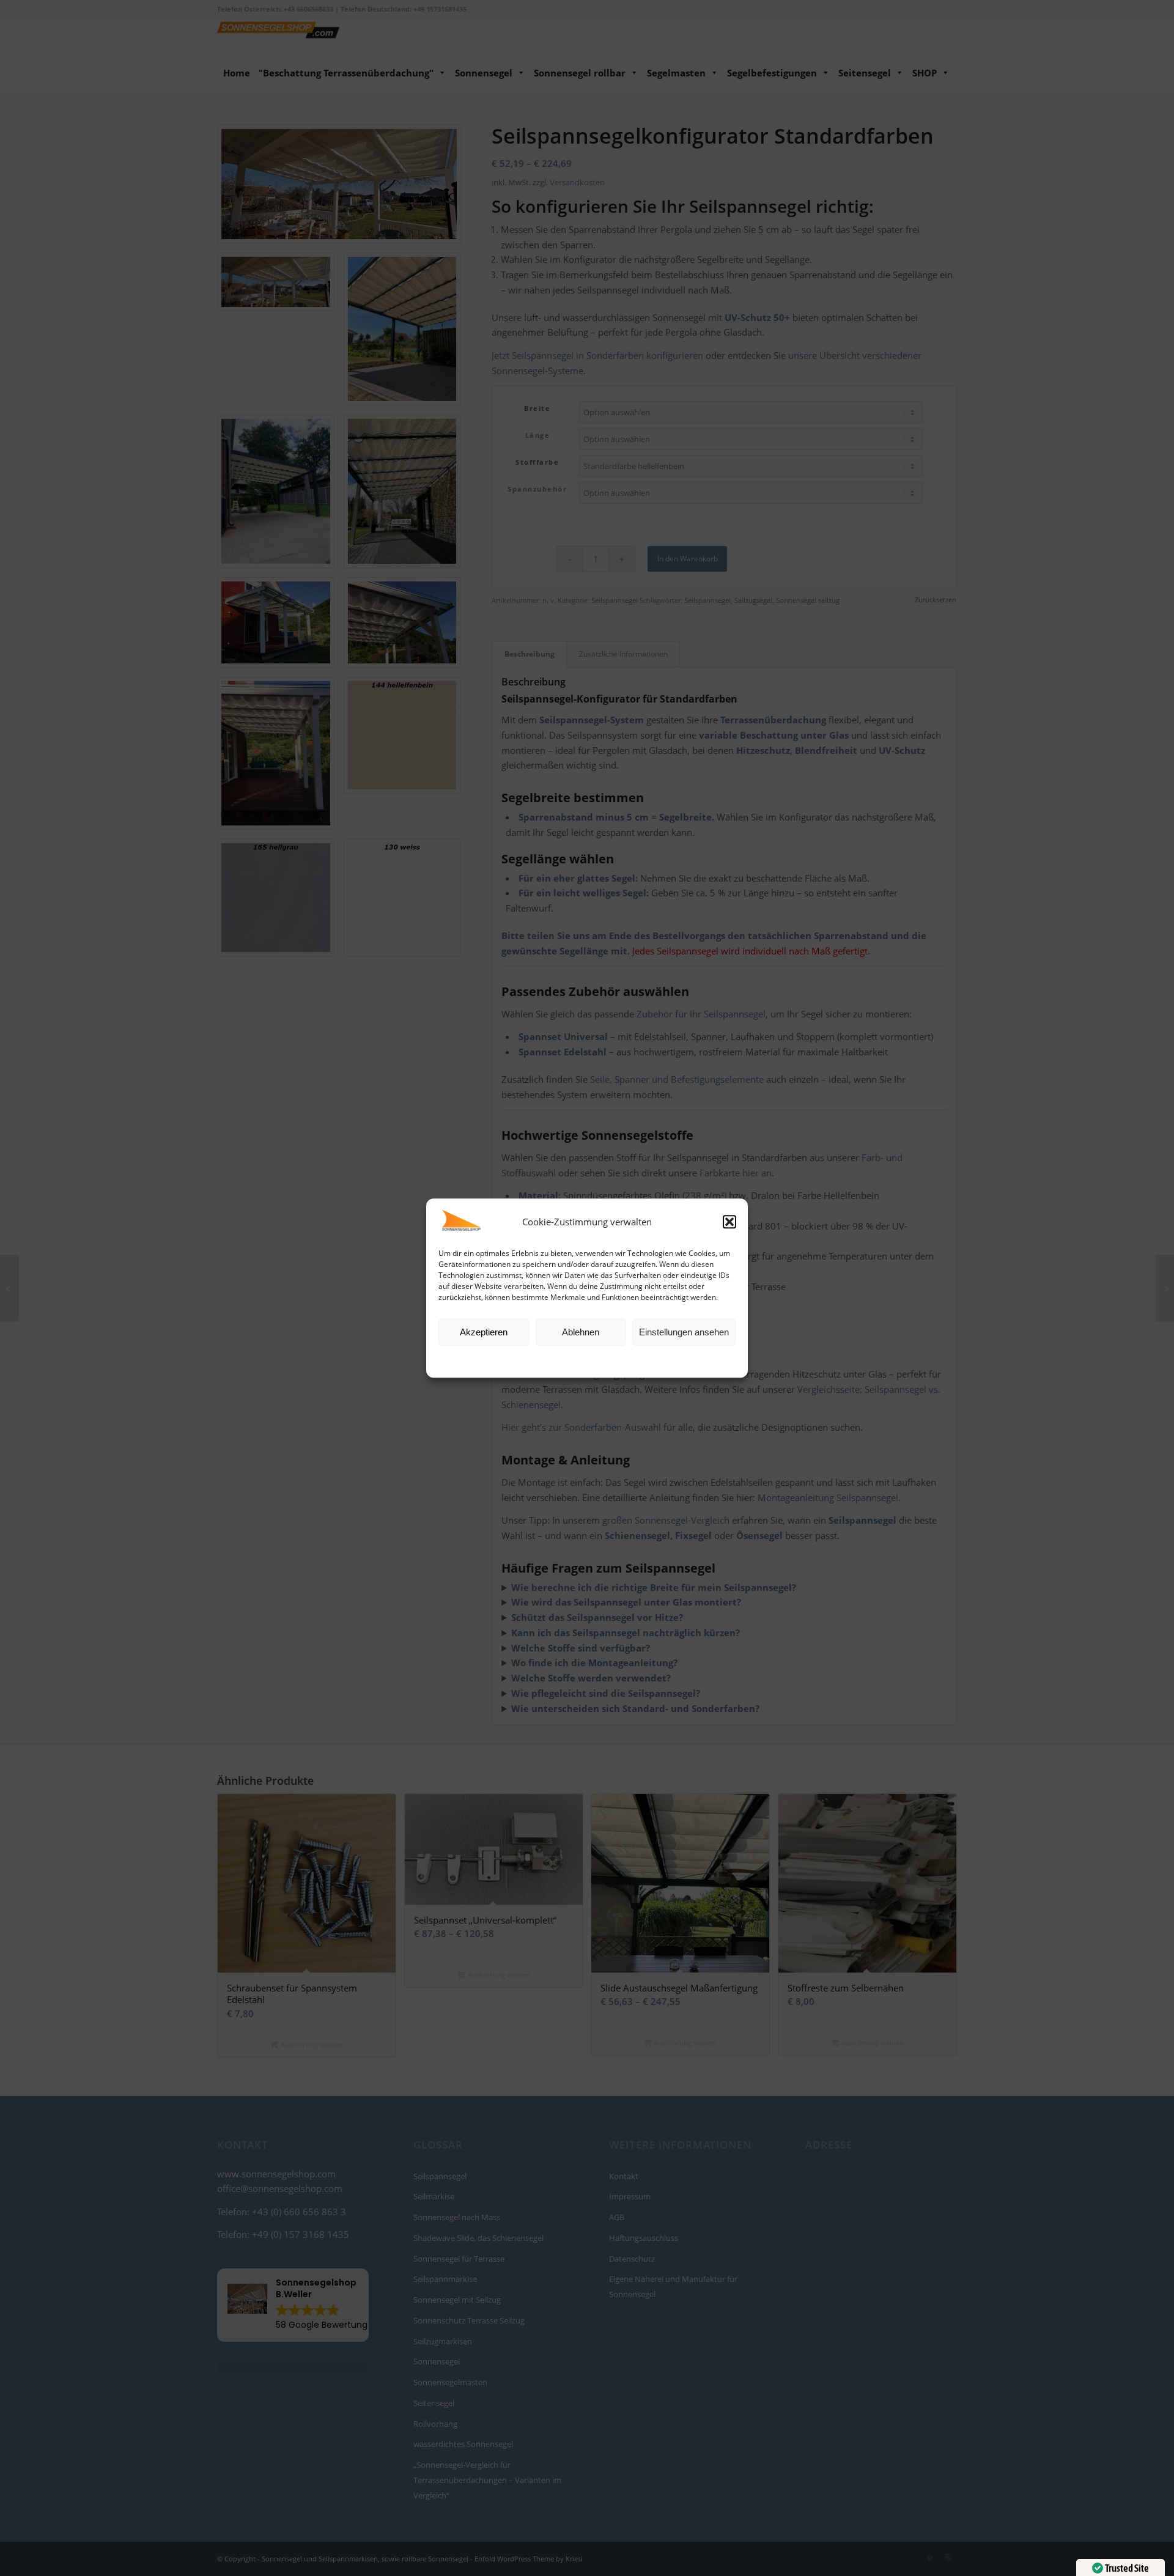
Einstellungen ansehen (684, 1332)
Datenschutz (596, 1361)
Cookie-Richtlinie (541, 1361)
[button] (729, 1222)
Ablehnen (581, 1332)
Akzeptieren (484, 1332)
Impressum (643, 1361)
